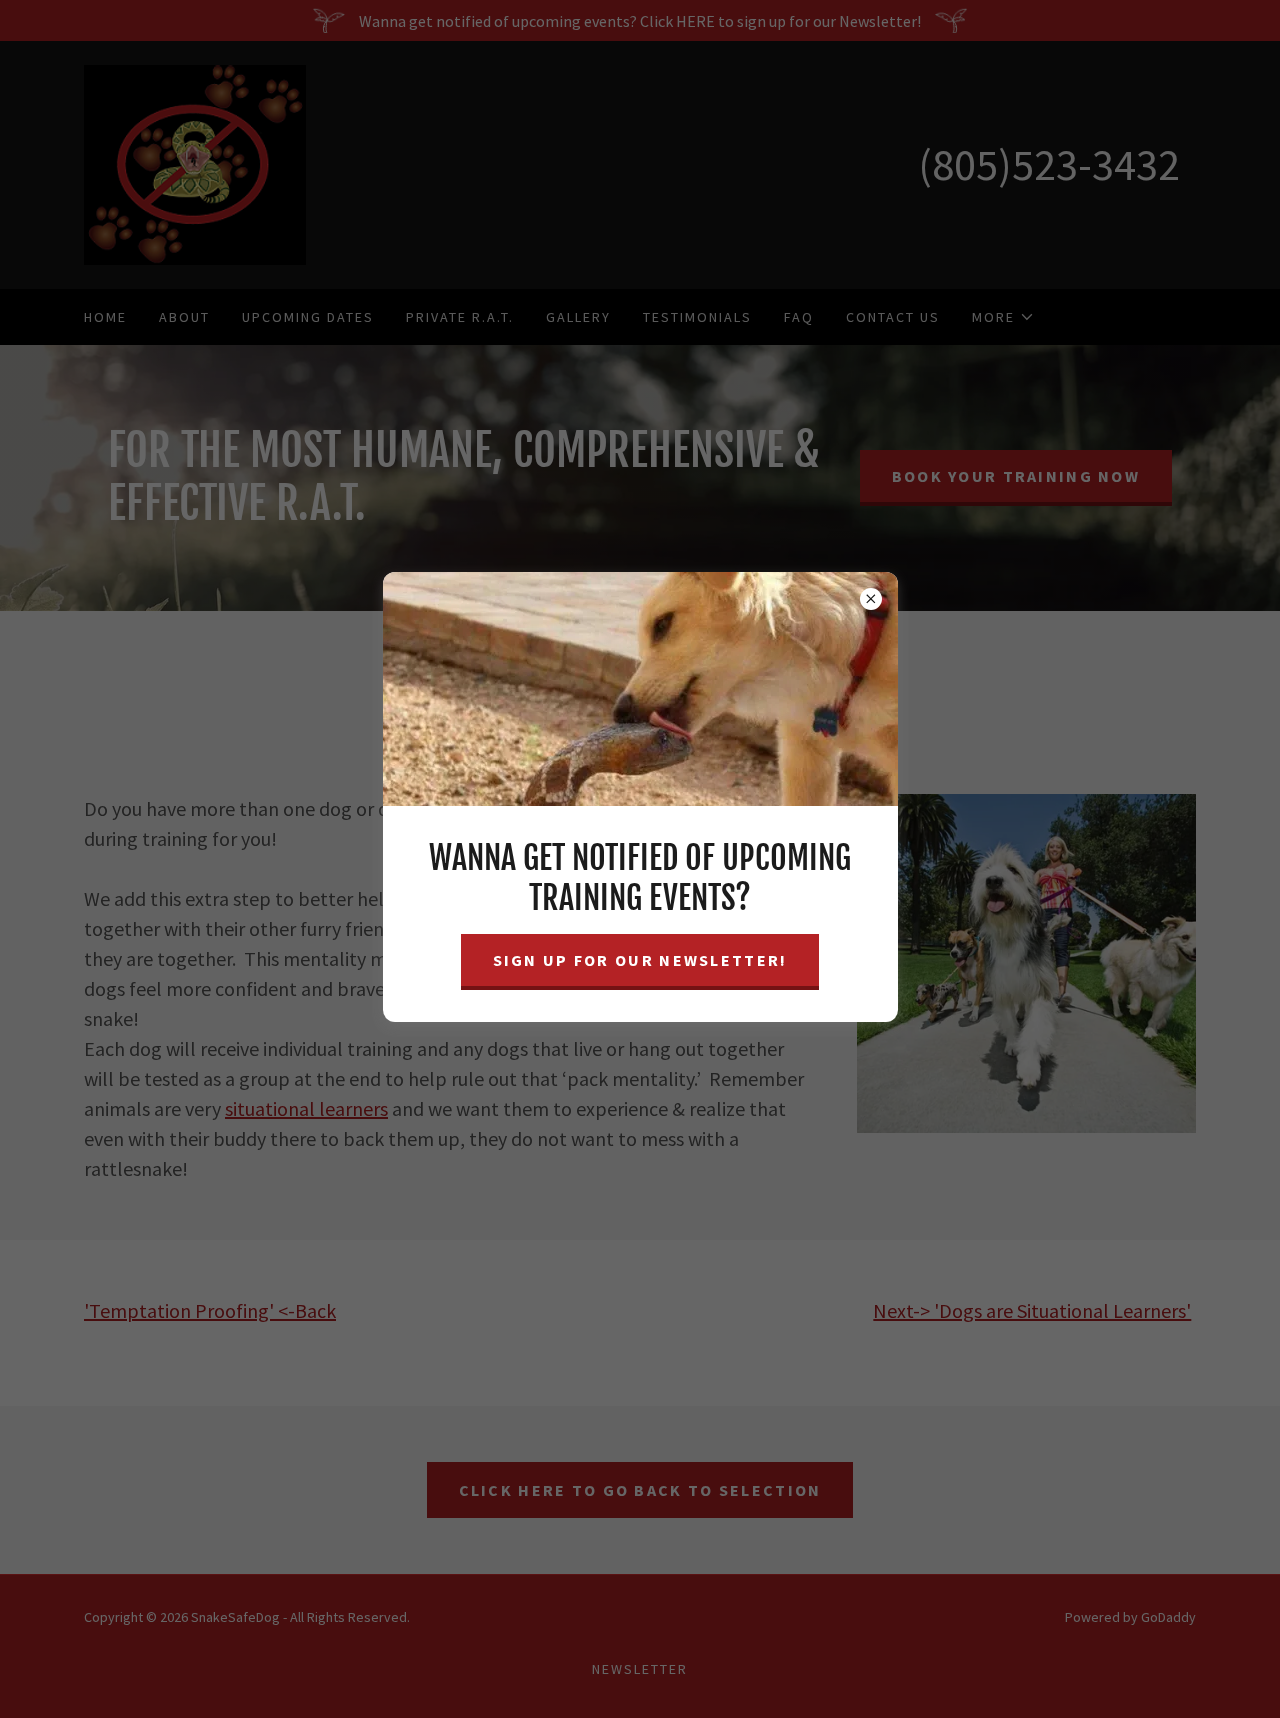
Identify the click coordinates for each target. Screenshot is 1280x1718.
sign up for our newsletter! (640, 960)
